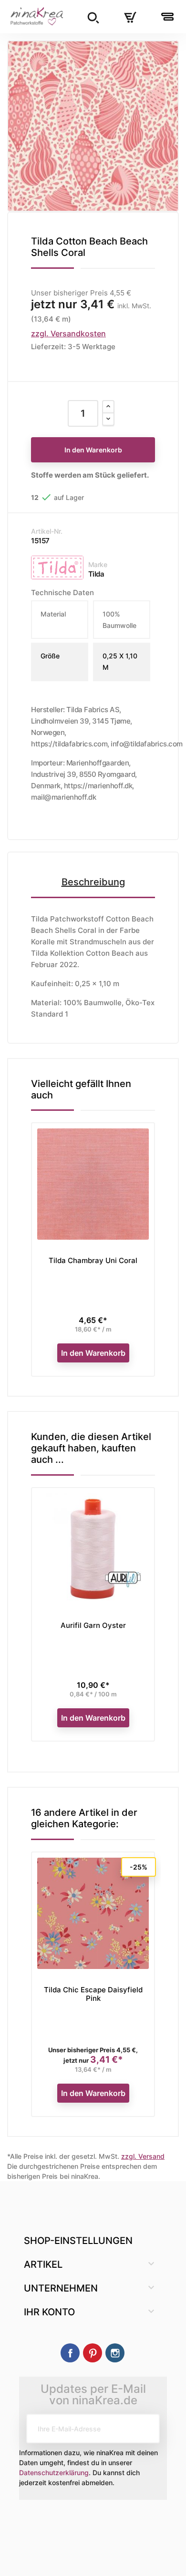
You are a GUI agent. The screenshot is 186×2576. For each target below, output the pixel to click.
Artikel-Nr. (47, 531)
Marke (98, 564)
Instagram (115, 2353)
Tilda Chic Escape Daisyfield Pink (93, 1994)
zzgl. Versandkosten (68, 333)
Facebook (70, 2353)
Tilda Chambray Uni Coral (93, 1260)
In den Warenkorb (93, 450)
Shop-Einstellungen (78, 2241)
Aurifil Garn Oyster (93, 1625)
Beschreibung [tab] (93, 882)
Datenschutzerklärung (54, 2473)
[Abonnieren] (145, 2429)
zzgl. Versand (143, 2156)
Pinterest (93, 2353)
